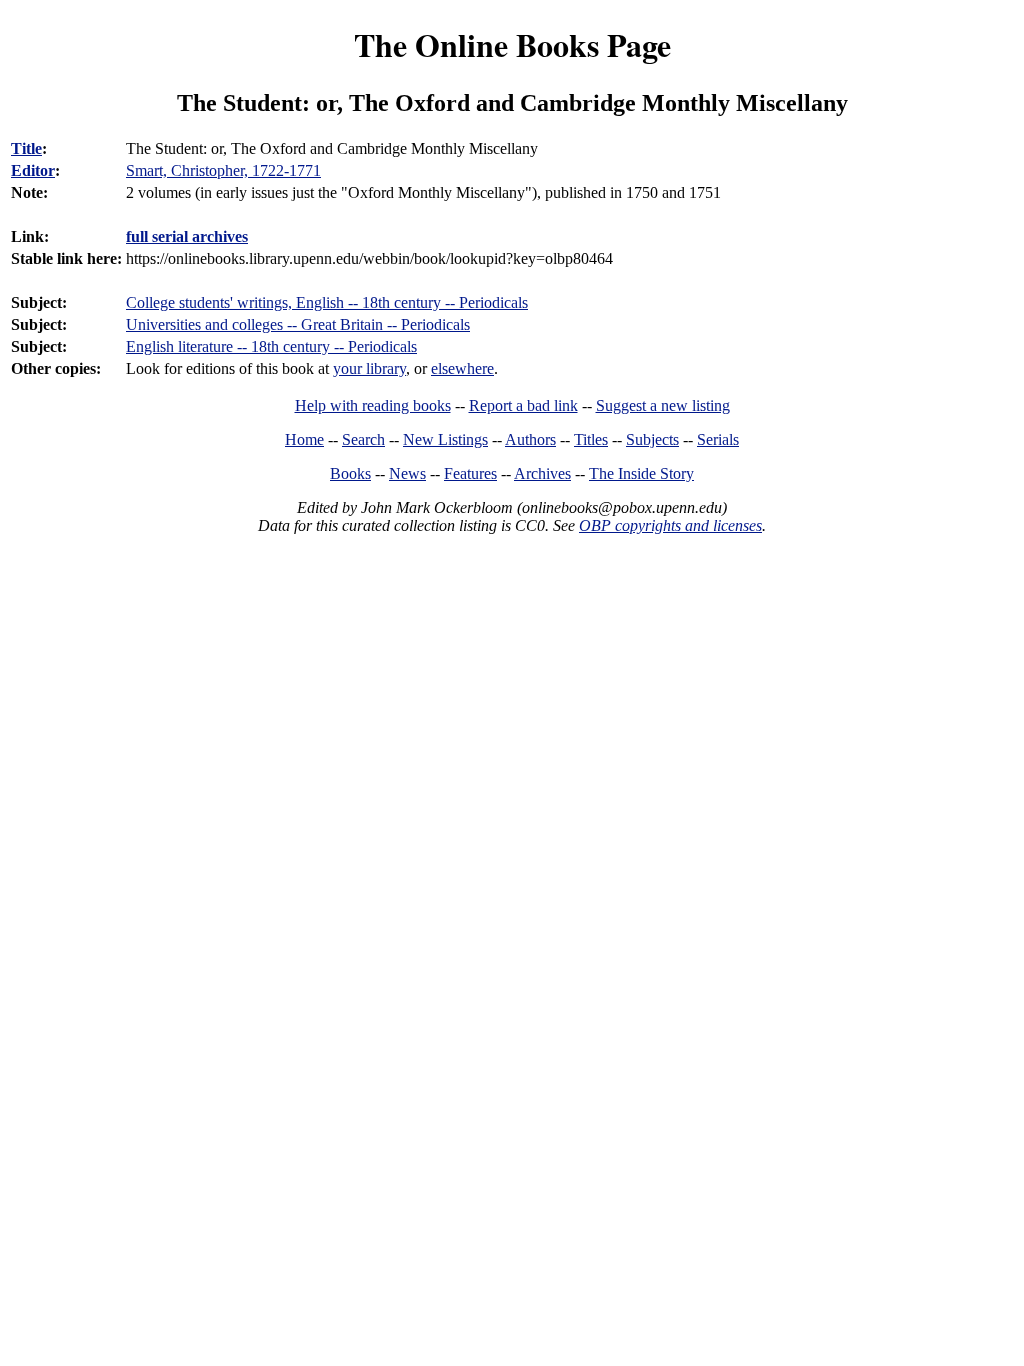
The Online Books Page (512, 44)
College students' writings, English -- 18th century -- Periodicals (327, 302)
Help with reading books (373, 405)
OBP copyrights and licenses (670, 525)
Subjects (652, 439)
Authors (530, 439)
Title (26, 148)
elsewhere (462, 368)
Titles (591, 439)
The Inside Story (641, 473)
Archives (542, 473)
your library (369, 368)
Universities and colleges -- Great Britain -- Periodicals (298, 324)
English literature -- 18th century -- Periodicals (271, 346)
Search (363, 439)
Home (304, 439)
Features (470, 473)
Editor (33, 170)
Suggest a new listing (663, 405)
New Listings (445, 439)
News (407, 473)
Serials (718, 439)
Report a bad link (523, 405)
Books (350, 473)
